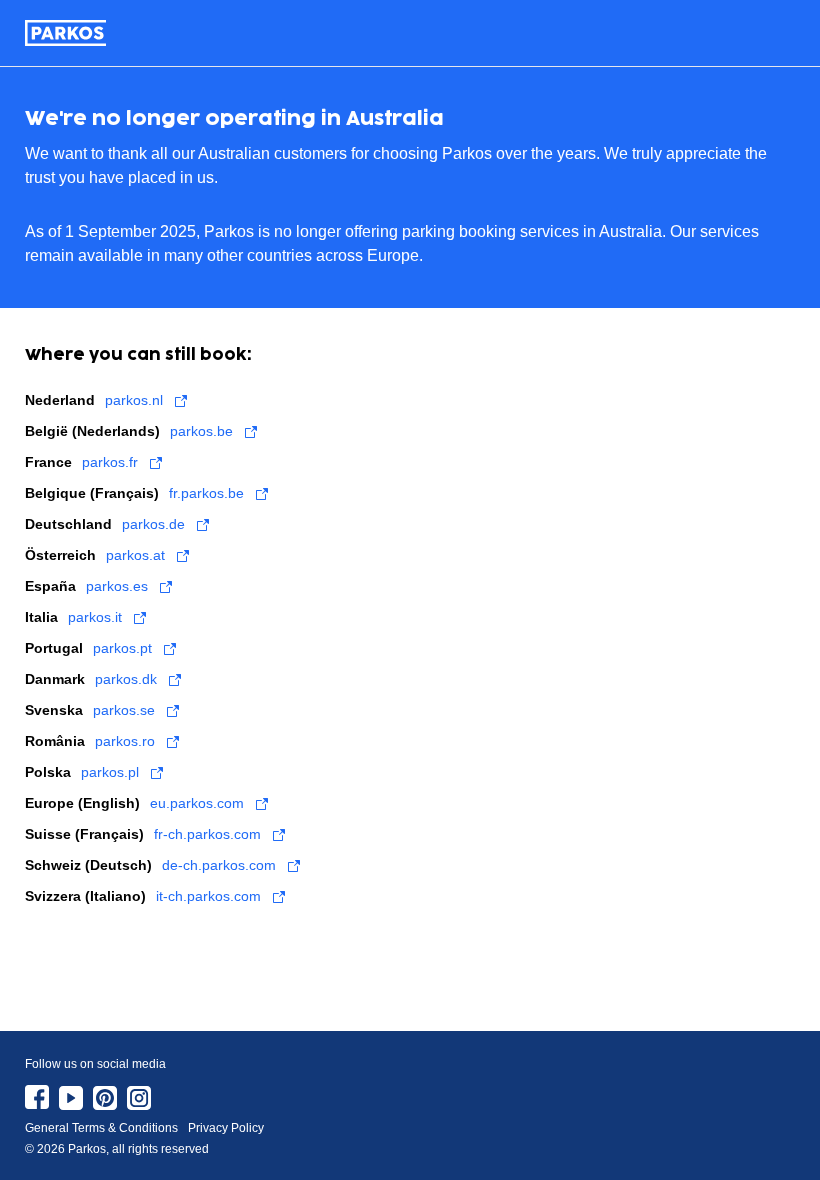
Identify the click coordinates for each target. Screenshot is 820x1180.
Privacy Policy (226, 1128)
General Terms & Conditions (101, 1128)
